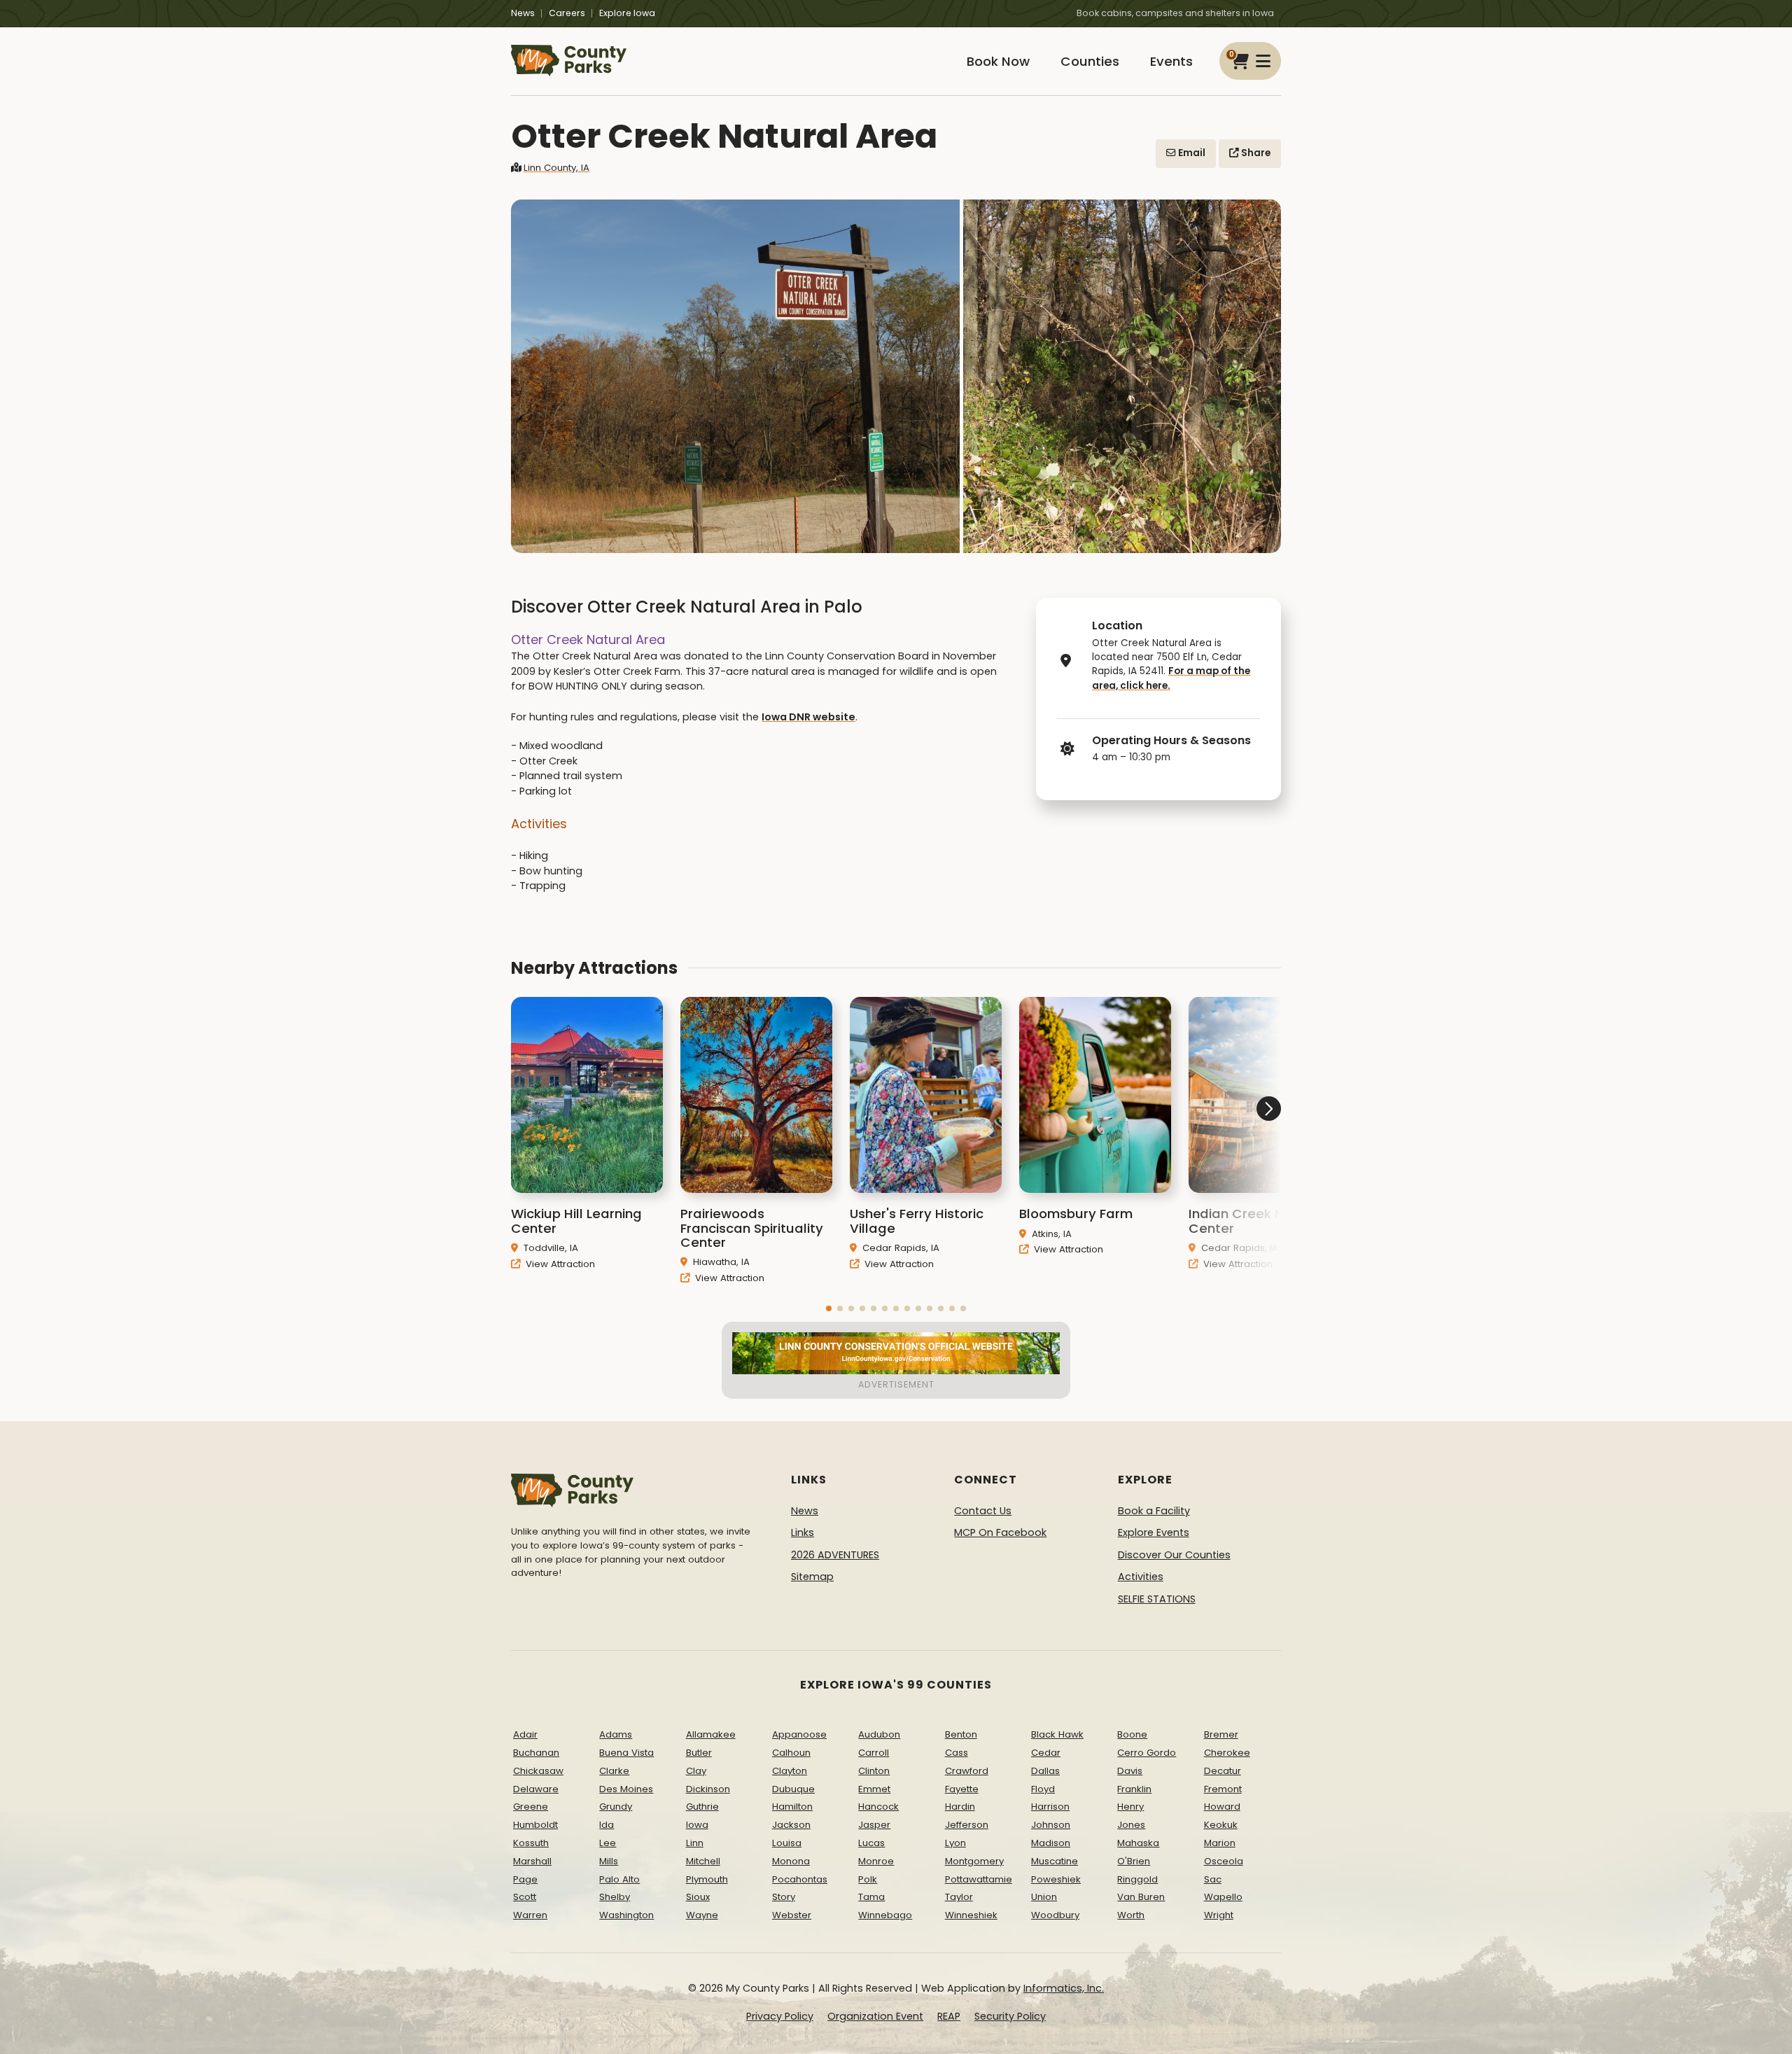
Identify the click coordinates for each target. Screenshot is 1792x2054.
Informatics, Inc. (1064, 1988)
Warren (530, 1915)
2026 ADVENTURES (835, 1555)
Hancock (878, 1807)
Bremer (1221, 1734)
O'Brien (1134, 1861)
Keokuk (1221, 1825)
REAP (949, 2016)
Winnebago (885, 1915)
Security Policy (1010, 2016)
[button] (829, 1308)
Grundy (616, 1807)
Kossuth (531, 1843)
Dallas (1045, 1771)
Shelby (615, 1897)
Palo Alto (619, 1879)
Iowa (697, 1825)
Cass (957, 1753)
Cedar (1046, 1753)
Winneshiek (971, 1915)
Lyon (955, 1843)
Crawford (967, 1771)
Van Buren (1141, 1897)
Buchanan (536, 1753)
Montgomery (974, 1861)
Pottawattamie (979, 1879)
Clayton (790, 1771)
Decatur (1223, 1771)
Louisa (787, 1843)
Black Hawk (1057, 1734)
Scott (525, 1897)
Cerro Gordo (1147, 1753)
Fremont (1223, 1789)
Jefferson (967, 1825)
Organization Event (875, 2016)
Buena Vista (626, 1753)
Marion (1220, 1843)
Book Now (998, 61)
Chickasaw (538, 1771)
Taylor (959, 1897)
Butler (699, 1753)
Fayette (962, 1789)
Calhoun (791, 1753)
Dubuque (793, 1789)
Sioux (698, 1897)
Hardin (960, 1807)
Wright (1219, 1915)
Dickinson (708, 1789)
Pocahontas (800, 1879)
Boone (1132, 1734)
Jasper (874, 1825)
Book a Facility (1154, 1511)
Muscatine (1055, 1861)
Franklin (1134, 1789)
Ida (607, 1825)
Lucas (871, 1843)
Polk (868, 1879)
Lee (608, 1843)
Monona (791, 1861)
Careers (567, 13)
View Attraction (559, 1263)
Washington (626, 1915)
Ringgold (1137, 1879)
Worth (1131, 1915)
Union (1044, 1897)
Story (784, 1897)
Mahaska (1138, 1843)
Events (1171, 61)
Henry (1130, 1807)
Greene (531, 1807)
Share (1255, 153)
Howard (1222, 1807)
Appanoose (799, 1734)
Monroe (876, 1861)
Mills (609, 1861)
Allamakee (711, 1734)
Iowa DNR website (808, 717)
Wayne (702, 1915)
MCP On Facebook (1000, 1532)
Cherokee (1227, 1753)
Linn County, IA (556, 168)
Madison (1051, 1843)
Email (1191, 153)
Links (803, 1532)
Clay (696, 1771)
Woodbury (1055, 1915)
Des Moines (626, 1789)
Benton (961, 1734)
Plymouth (707, 1879)
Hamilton (792, 1807)
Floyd (1043, 1789)
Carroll (874, 1753)
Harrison (1050, 1807)
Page (525, 1879)
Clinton (874, 1771)
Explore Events (1154, 1532)
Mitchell (703, 1861)
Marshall (532, 1861)
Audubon (879, 1734)
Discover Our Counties (1174, 1555)
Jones (1131, 1825)
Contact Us (983, 1511)
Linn (695, 1843)
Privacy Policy (780, 2016)
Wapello (1223, 1897)
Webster (792, 1915)
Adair (525, 1734)
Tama (871, 1897)
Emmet (874, 1789)
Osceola (1224, 1861)
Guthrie (702, 1807)
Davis (1130, 1771)
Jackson (791, 1825)
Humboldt (535, 1825)
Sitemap (812, 1577)
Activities (1141, 1577)
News (523, 13)
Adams (616, 1734)
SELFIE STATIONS (1157, 1599)
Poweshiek (1056, 1879)
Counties (1090, 61)
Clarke (614, 1771)
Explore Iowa (627, 13)
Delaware (536, 1789)
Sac (1213, 1879)
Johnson (1051, 1825)
